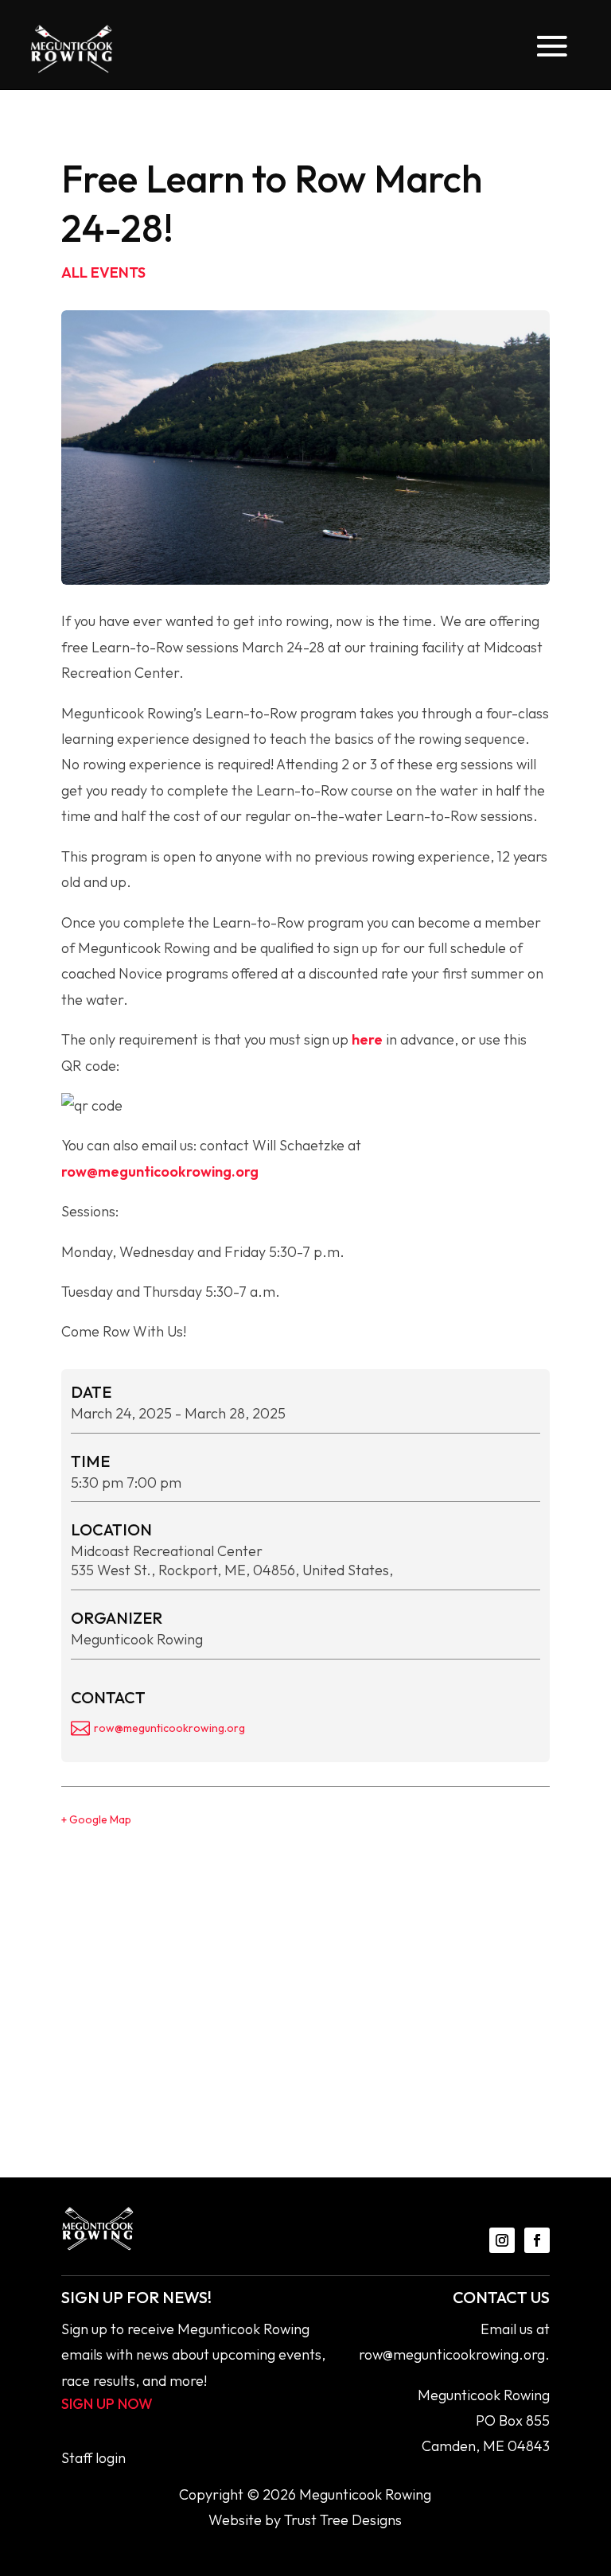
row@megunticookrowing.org (160, 1171)
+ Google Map (96, 1819)
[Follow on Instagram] (502, 2240)
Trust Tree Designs (343, 2520)
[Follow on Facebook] (537, 2240)
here (367, 1039)
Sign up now (107, 2404)
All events (103, 272)
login (111, 2458)
